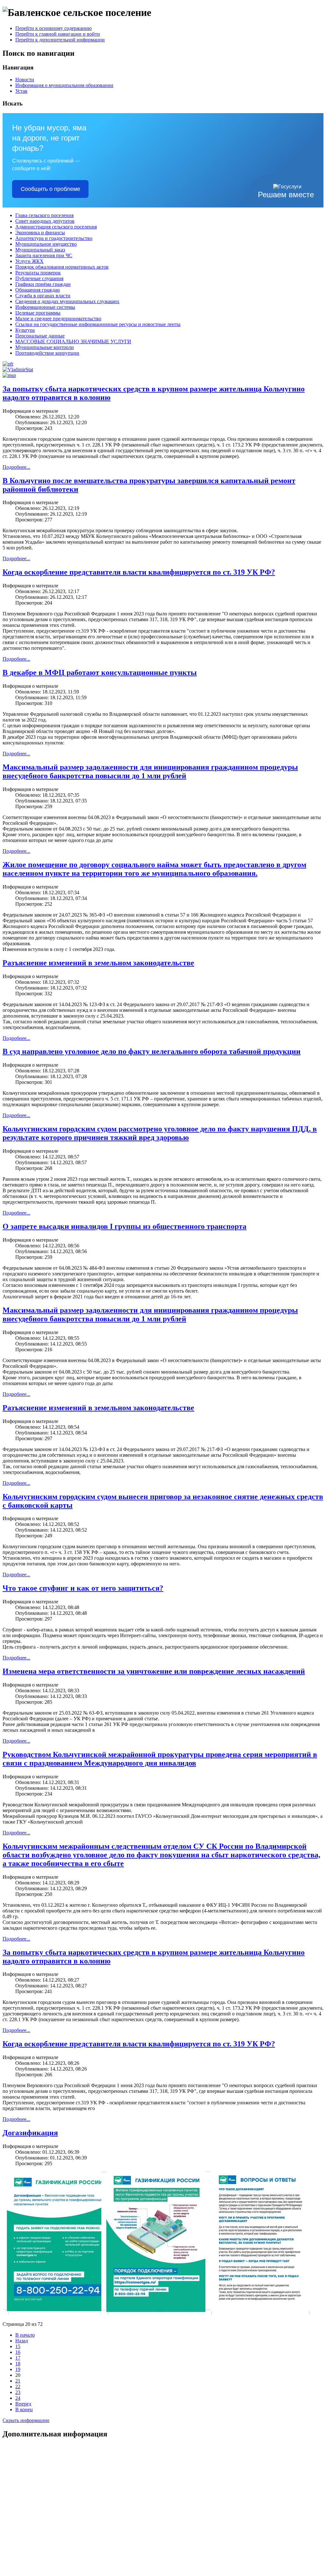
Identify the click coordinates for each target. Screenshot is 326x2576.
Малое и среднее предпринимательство (58, 319)
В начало (25, 2335)
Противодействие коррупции (47, 353)
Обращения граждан (38, 290)
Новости (25, 80)
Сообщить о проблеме (50, 189)
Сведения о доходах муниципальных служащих (67, 301)
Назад (22, 2341)
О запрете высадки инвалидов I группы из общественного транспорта (124, 1226)
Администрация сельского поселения (56, 227)
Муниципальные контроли (45, 347)
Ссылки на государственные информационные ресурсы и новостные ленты (98, 324)
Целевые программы (38, 313)
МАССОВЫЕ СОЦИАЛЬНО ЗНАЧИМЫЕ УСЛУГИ (73, 341)
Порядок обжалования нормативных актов (62, 267)
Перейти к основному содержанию (53, 28)
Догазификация (30, 2133)
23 (18, 2392)
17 (18, 2358)
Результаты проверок (38, 273)
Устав (21, 91)
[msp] (9, 375)
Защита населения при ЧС (44, 255)
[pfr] (8, 364)
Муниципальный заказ (40, 250)
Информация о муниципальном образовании (64, 85)
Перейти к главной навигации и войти (58, 34)
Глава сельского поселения (44, 215)
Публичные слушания (39, 278)
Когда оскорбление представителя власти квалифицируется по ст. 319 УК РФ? (139, 572)
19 (18, 2369)
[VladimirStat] (18, 370)
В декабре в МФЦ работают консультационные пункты (100, 672)
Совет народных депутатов (45, 221)
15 (18, 2346)
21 (18, 2381)
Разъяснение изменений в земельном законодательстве (98, 963)
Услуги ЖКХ (29, 261)
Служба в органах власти (43, 296)
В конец (24, 2409)
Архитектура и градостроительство (54, 238)
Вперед (23, 2404)
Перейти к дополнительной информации (60, 40)
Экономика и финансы (40, 232)
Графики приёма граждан (43, 284)
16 (18, 2352)
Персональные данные (40, 336)
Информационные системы (45, 307)
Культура (25, 330)
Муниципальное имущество (46, 244)
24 (18, 2398)
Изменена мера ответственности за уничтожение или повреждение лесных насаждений (154, 1671)
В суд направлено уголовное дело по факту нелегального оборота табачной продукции (152, 1051)
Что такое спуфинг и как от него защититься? (83, 1588)
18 (18, 2364)
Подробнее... (16, 467)
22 (18, 2387)
